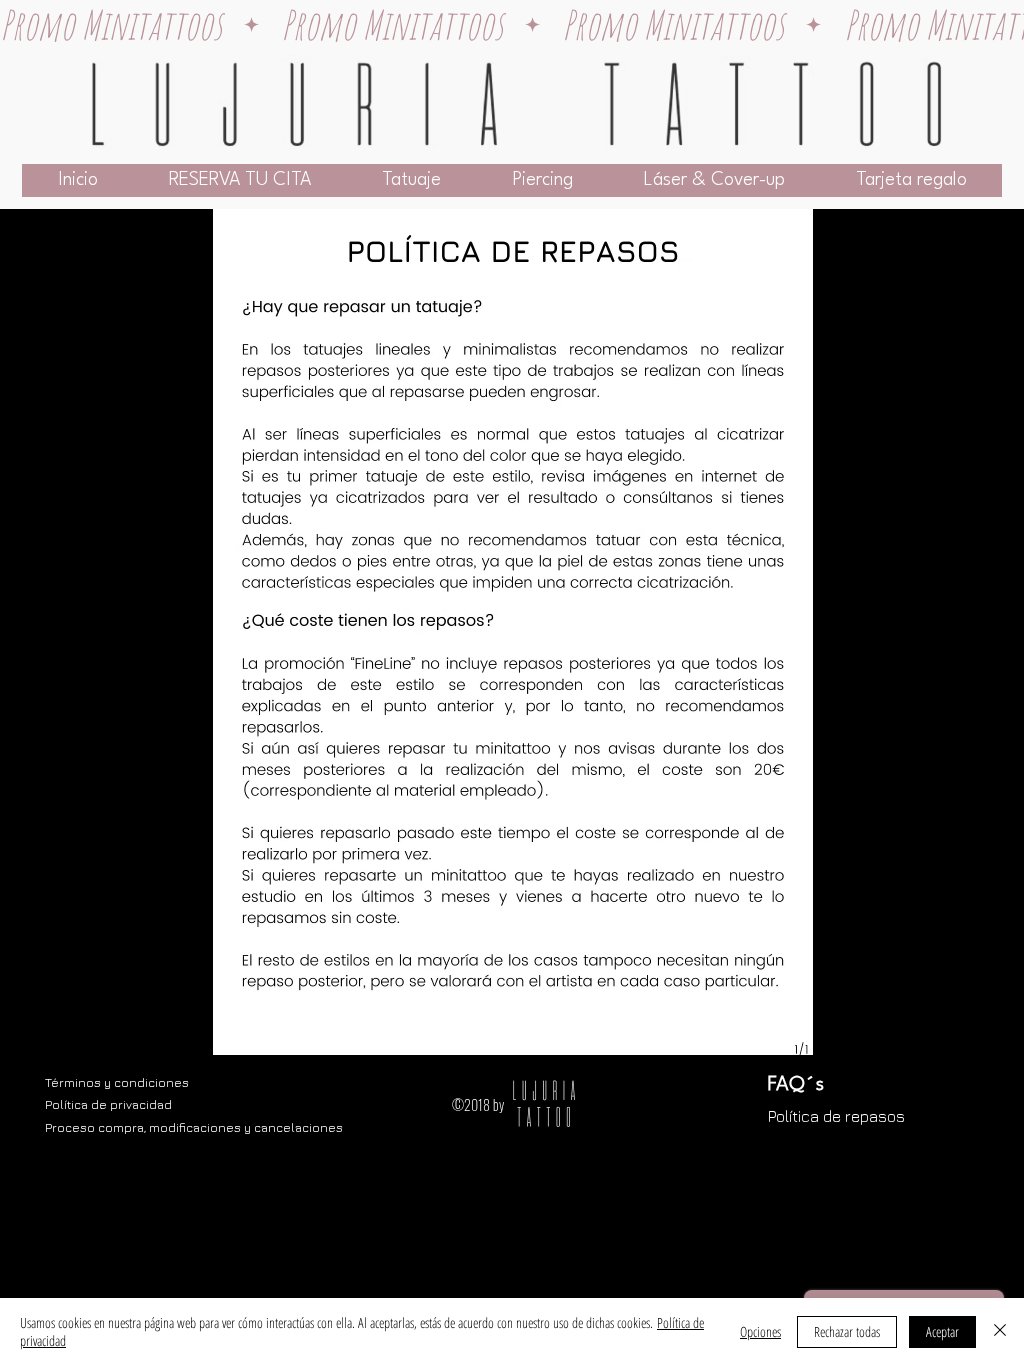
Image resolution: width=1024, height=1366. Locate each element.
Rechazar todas (847, 1331)
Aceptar (942, 1331)
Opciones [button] (760, 1331)
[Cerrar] (1000, 1332)
